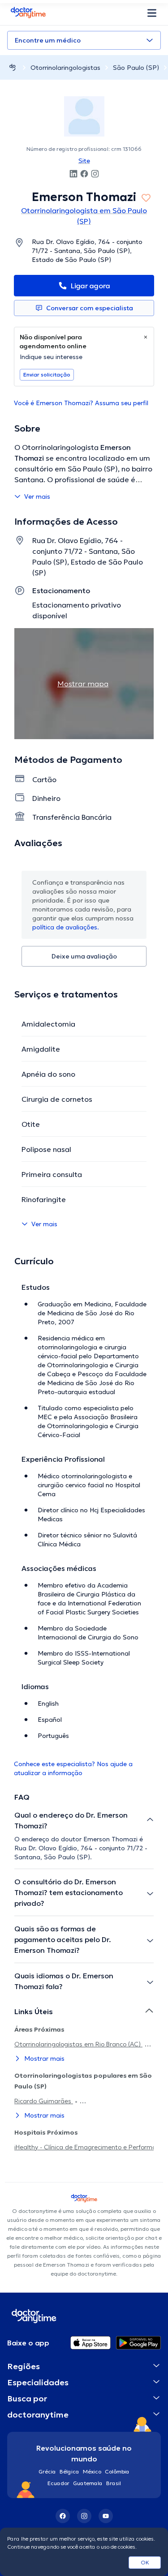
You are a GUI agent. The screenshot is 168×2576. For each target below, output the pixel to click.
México (92, 2471)
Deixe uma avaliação (84, 956)
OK (145, 2562)
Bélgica (69, 2471)
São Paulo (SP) (136, 68)
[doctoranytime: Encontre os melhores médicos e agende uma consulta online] (13, 67)
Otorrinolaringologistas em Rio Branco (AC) (78, 2044)
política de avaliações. (66, 927)
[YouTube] (106, 2516)
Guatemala (88, 2483)
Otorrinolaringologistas (65, 68)
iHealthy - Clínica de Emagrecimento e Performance (90, 2147)
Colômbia (117, 2471)
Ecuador (58, 2483)
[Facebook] (63, 2516)
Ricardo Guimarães (44, 2101)
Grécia (47, 2471)
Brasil (114, 2483)
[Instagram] (84, 2516)
